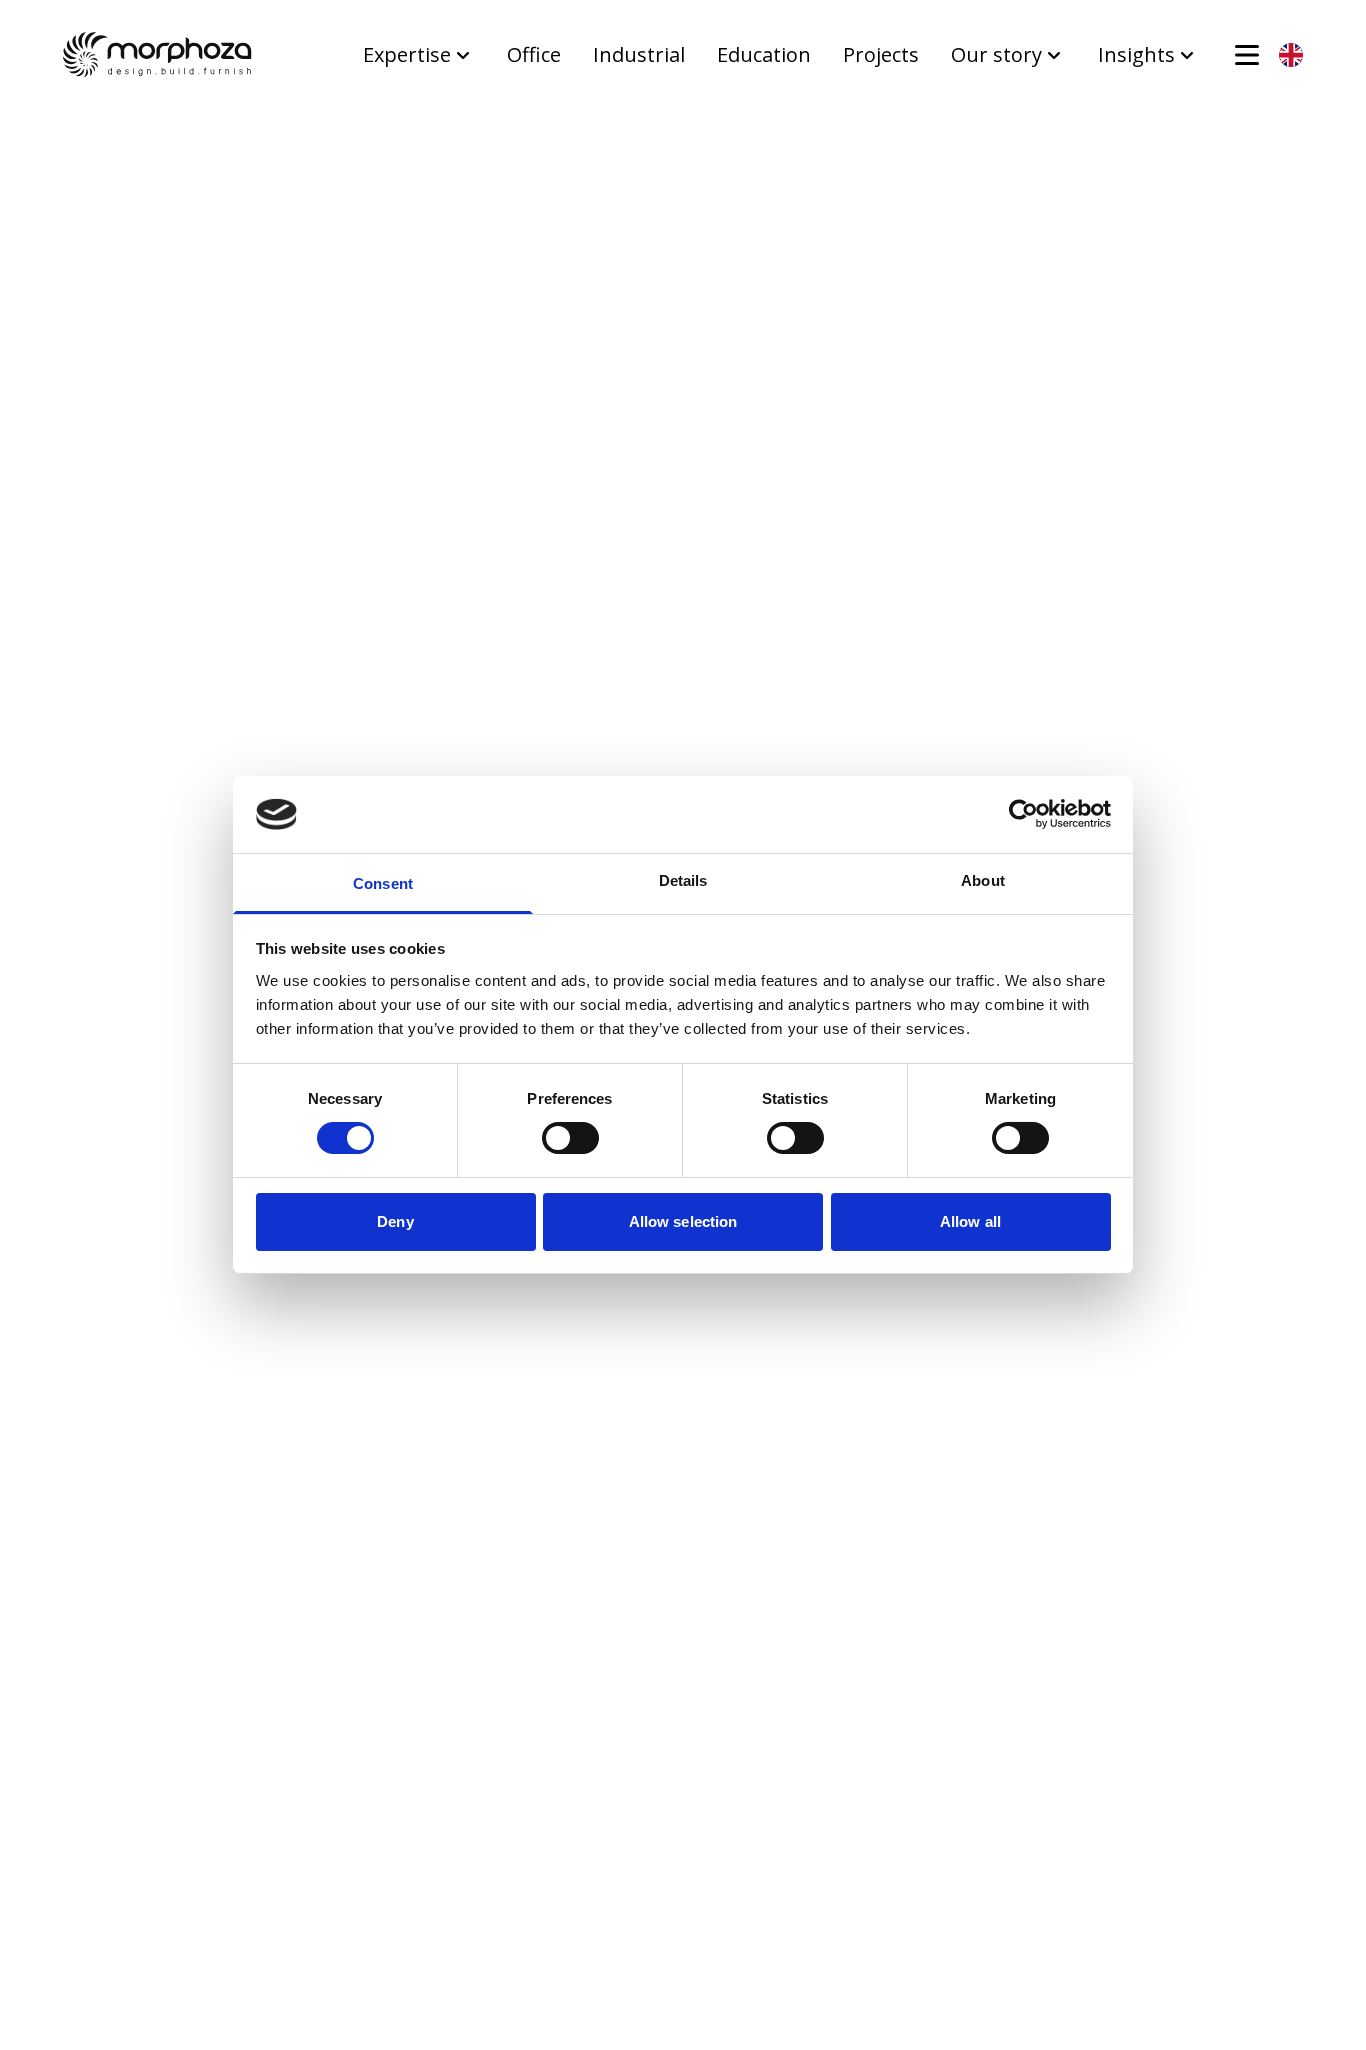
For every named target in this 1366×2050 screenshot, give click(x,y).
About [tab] (983, 880)
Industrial (639, 54)
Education (764, 54)
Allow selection (683, 1221)
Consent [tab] (383, 883)
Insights (1136, 54)
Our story (996, 54)
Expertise (407, 54)
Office (534, 54)
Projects (881, 54)
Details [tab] (683, 880)
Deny (395, 1221)
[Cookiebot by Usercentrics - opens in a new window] (1023, 814)
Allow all (970, 1221)
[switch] (570, 1138)
